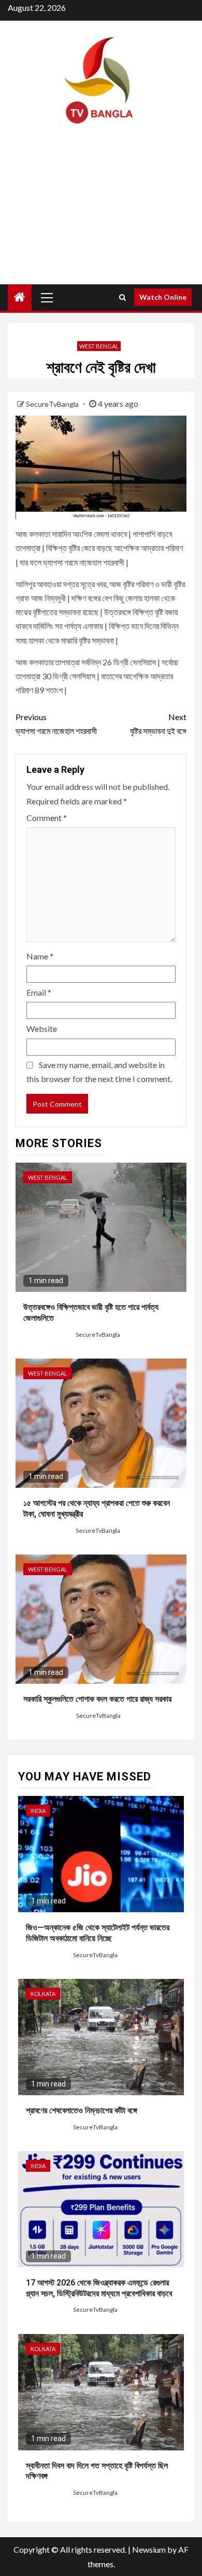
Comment (47, 818)
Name (40, 956)
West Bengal (99, 346)
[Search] (122, 297)
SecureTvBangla (53, 404)
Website (42, 1028)
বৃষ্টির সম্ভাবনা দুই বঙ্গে (158, 724)
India (38, 1811)
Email (39, 992)
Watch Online (163, 297)
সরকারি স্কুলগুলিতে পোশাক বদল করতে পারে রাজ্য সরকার (97, 1699)
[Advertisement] (101, 215)
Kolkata (43, 1994)
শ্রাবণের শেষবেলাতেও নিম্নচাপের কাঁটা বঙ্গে (82, 2110)
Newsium (149, 2549)
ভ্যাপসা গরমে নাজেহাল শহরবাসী (56, 724)
